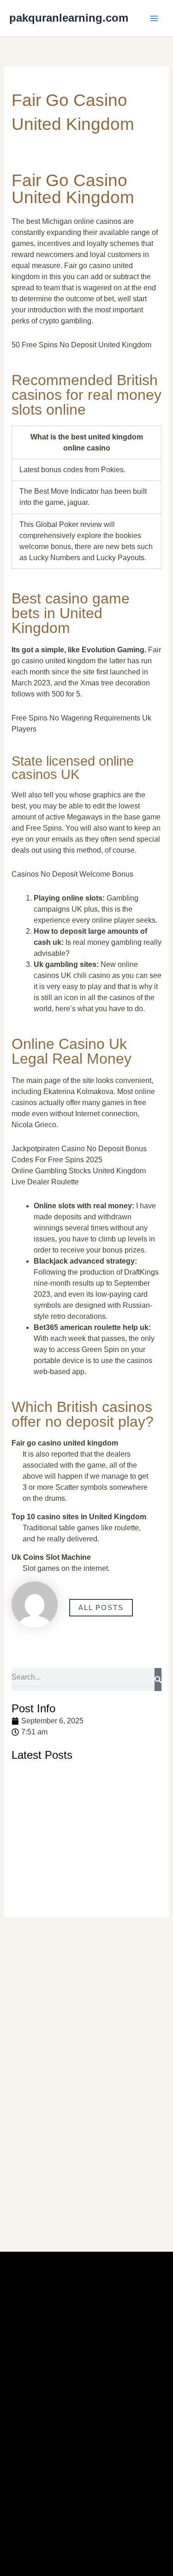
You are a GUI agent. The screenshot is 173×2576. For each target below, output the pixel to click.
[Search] (158, 1680)
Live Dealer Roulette (45, 1182)
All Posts (101, 1608)
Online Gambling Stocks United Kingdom (79, 1171)
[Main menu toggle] (154, 18)
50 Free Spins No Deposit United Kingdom (81, 345)
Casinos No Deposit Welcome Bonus (72, 874)
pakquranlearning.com (69, 18)
